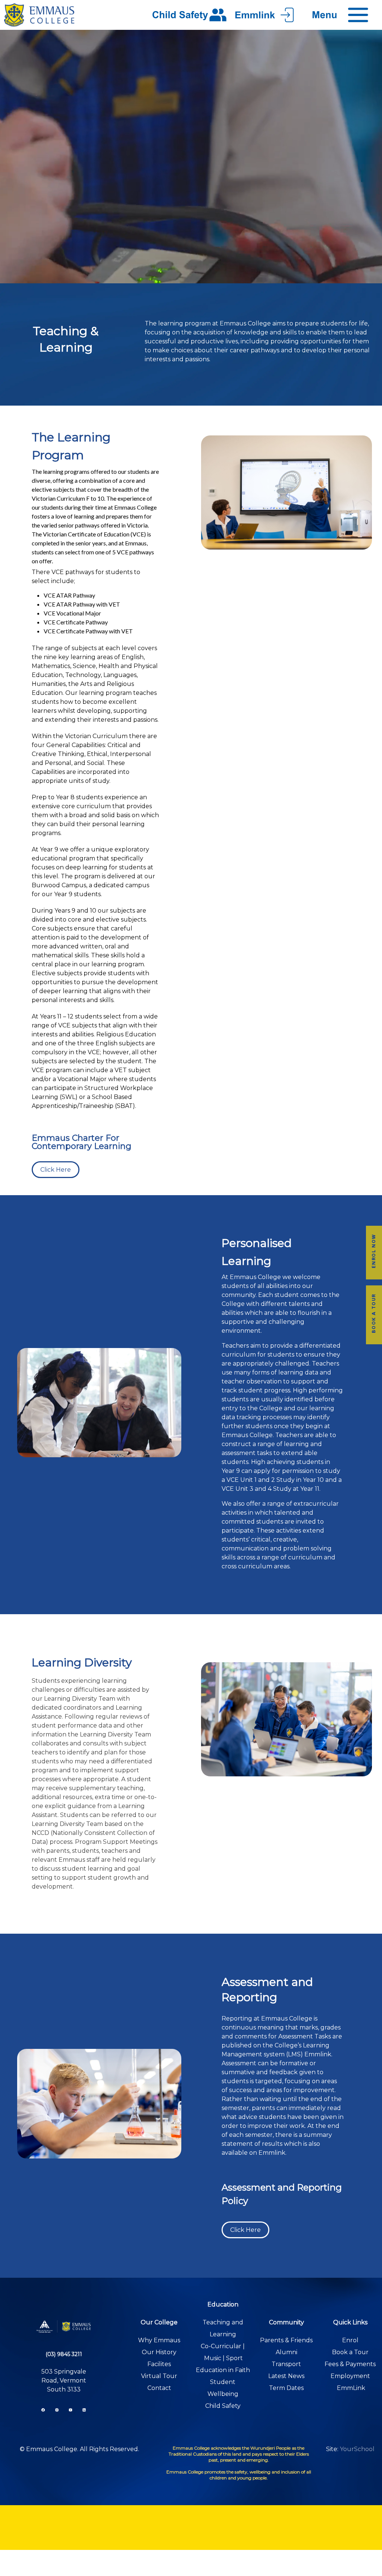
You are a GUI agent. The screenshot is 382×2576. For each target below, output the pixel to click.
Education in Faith (223, 2370)
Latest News (286, 2376)
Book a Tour (374, 1313)
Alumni (286, 2352)
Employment (350, 2376)
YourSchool (357, 2449)
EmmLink (351, 2388)
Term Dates (286, 2388)
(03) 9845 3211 (64, 2354)
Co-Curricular (221, 2346)
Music (213, 2358)
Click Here (56, 1170)
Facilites (159, 2364)
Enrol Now (374, 1251)
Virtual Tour (159, 2376)
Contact (159, 2388)
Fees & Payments (350, 2364)
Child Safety (223, 2406)
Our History (159, 2352)
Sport (234, 2358)
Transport (286, 2364)
